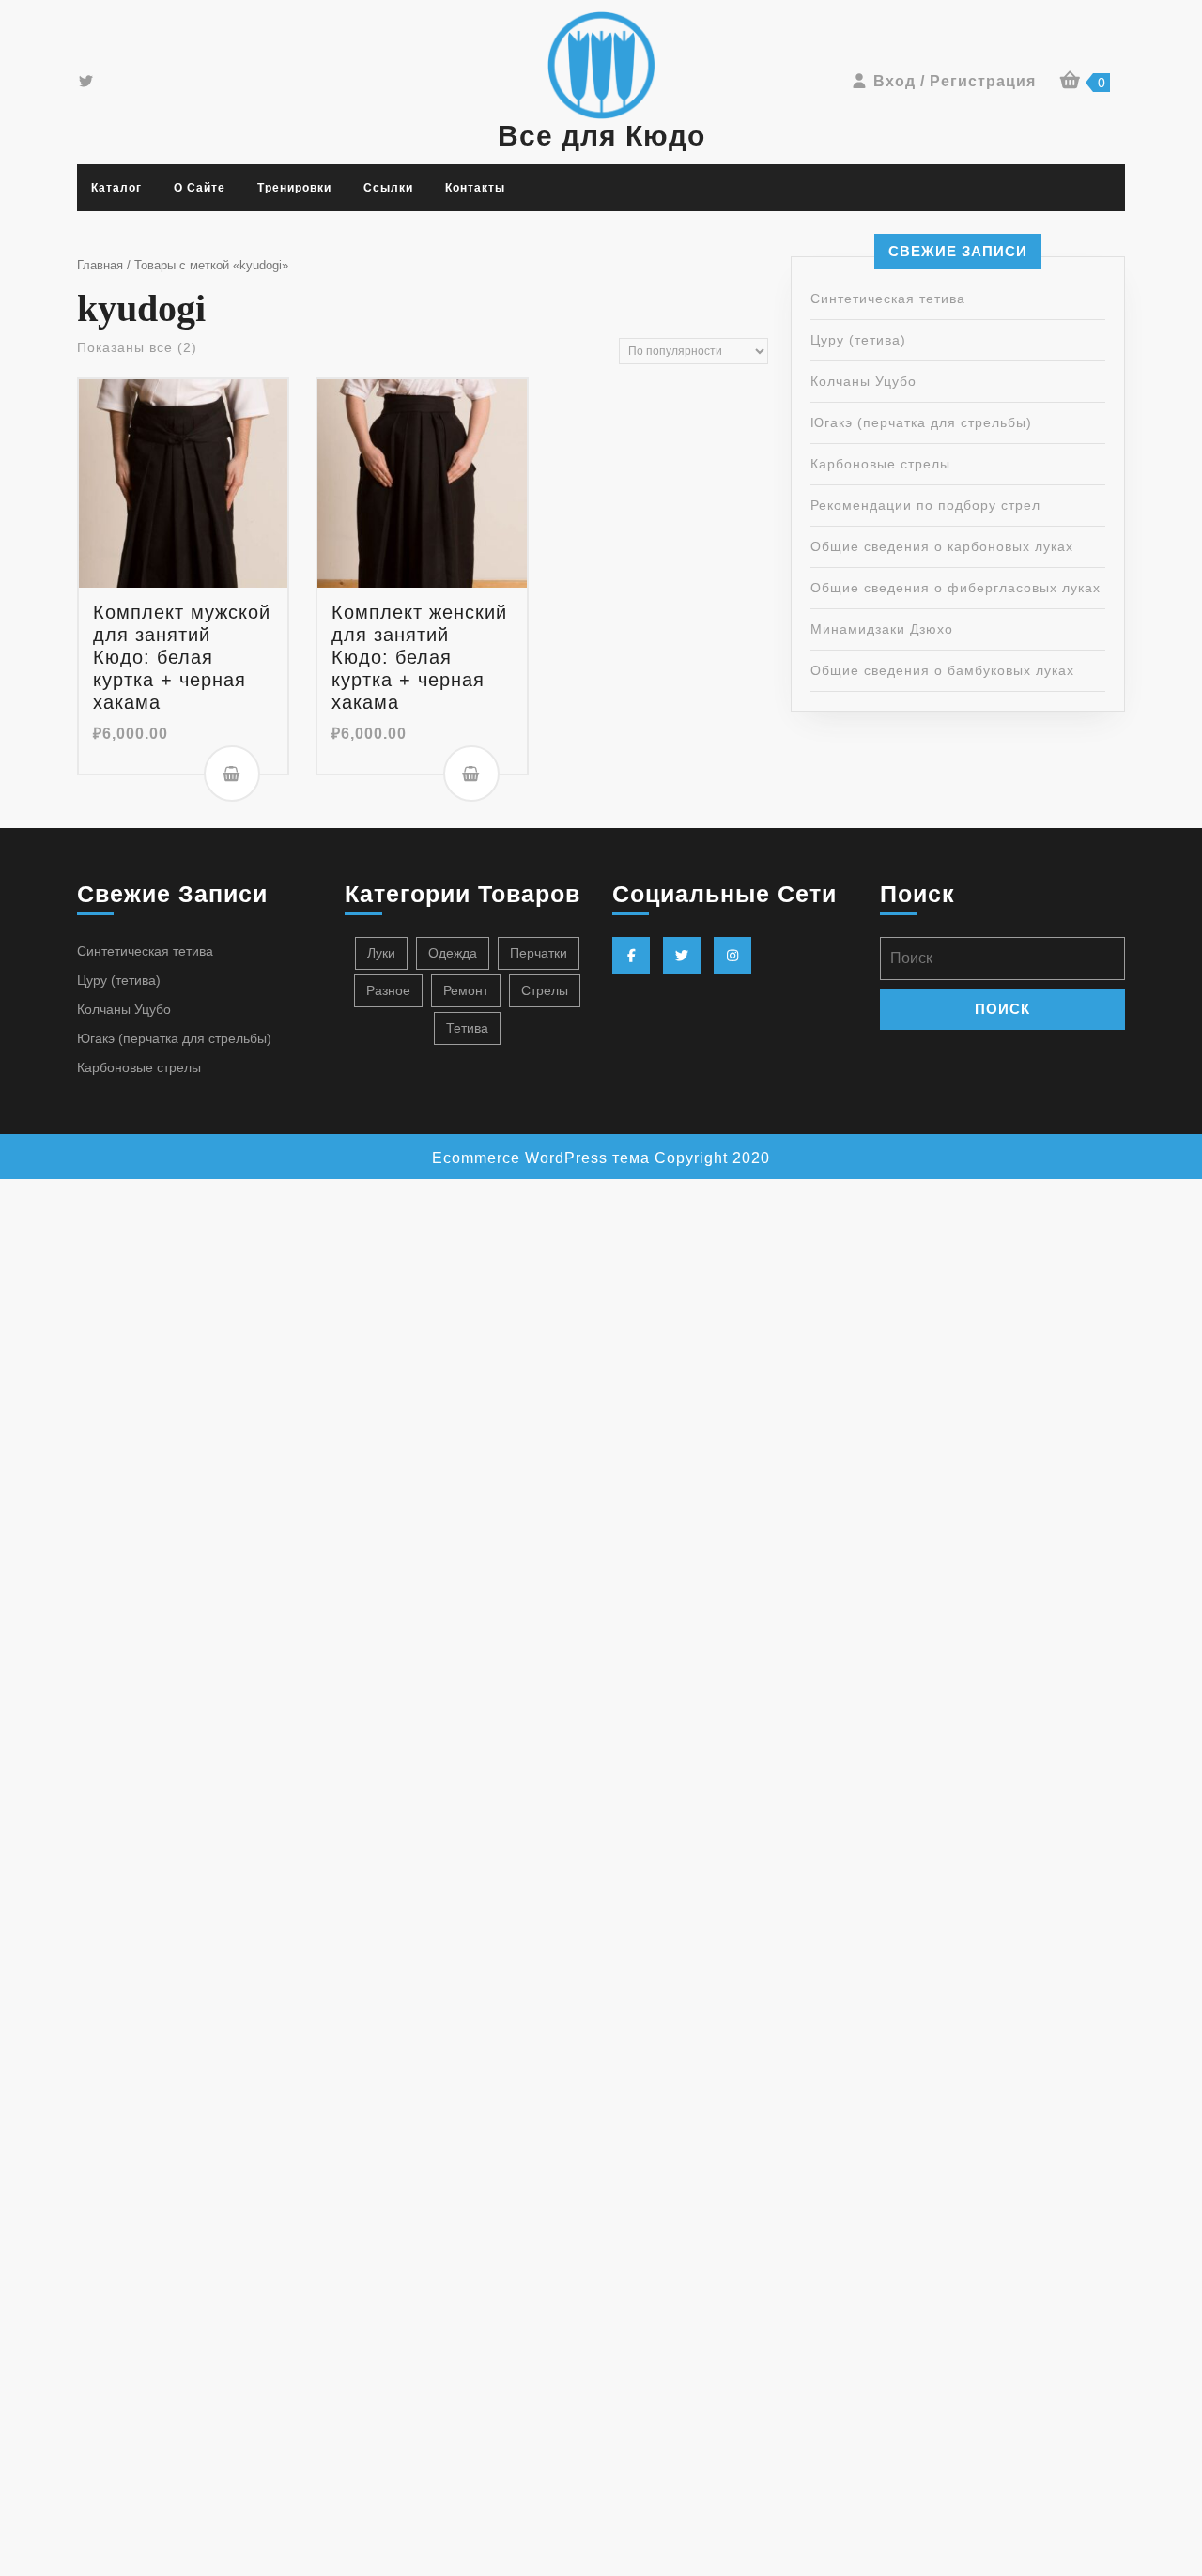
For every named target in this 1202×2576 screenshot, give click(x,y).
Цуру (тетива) (858, 340)
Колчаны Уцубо (863, 381)
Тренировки (294, 188)
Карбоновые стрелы (880, 464)
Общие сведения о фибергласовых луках (955, 588)
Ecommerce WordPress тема (541, 1158)
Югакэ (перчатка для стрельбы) (921, 422)
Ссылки (388, 188)
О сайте (200, 188)
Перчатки (539, 953)
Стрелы (545, 990)
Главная (100, 265)
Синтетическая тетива (888, 299)
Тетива (467, 1028)
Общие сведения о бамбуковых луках (942, 670)
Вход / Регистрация (955, 81)
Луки (381, 953)
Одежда (453, 953)
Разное (388, 990)
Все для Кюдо (601, 136)
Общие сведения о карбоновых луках (942, 546)
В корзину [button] (232, 774)
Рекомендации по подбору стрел (925, 505)
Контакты (475, 188)
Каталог (116, 188)
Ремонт (466, 990)
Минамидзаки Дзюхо (882, 629)
